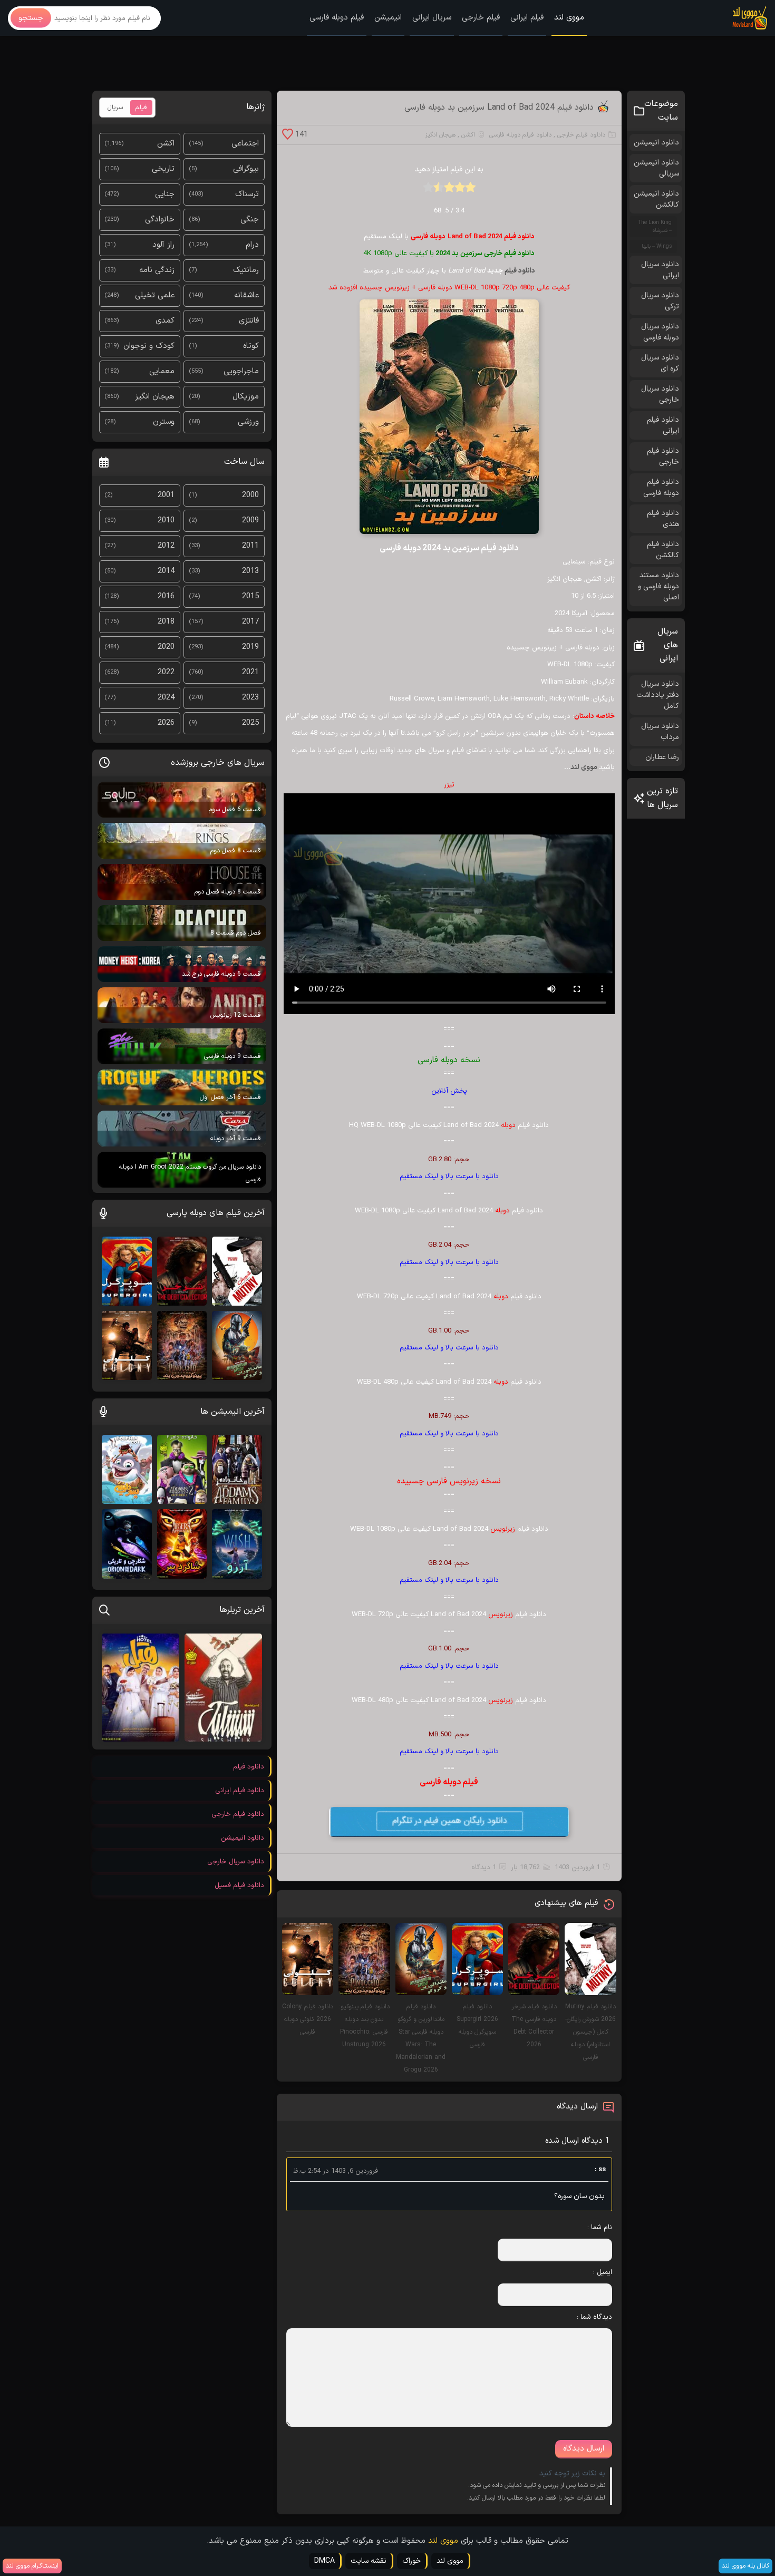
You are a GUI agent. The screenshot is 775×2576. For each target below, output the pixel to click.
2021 (250, 672)
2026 (166, 723)
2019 (250, 647)
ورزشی (248, 422)
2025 (250, 723)
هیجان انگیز (440, 135)
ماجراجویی (241, 371)
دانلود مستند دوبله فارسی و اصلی (658, 586)
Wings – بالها (657, 246)
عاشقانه (246, 295)
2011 (250, 546)
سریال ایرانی (432, 18)
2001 (166, 495)
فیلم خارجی (481, 18)
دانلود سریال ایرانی (660, 270)
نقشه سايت (369, 2561)
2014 (166, 571)
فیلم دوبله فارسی (337, 18)
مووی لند (569, 18)
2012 (166, 546)
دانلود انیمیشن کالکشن (656, 199)
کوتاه (251, 346)
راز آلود (163, 245)
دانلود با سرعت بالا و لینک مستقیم (449, 1177)
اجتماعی (245, 144)
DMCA (324, 2561)
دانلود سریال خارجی (660, 394)
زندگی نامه (157, 270)
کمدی (165, 321)
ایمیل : (602, 2272)
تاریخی (163, 169)
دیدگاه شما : (594, 2317)
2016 (166, 596)
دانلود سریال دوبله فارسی (660, 332)
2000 (250, 495)
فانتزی (249, 321)
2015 (250, 596)
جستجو (31, 18)
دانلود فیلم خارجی (581, 135)
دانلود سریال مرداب (660, 732)
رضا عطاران (662, 757)
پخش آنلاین (449, 1091)
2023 (250, 698)
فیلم (141, 108)
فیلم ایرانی (527, 18)
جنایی (165, 194)
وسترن (164, 422)
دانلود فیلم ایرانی (663, 425)
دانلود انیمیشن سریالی (656, 168)
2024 (166, 698)
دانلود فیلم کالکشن (663, 550)
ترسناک (247, 194)
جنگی (250, 220)
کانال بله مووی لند (745, 2566)
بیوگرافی (246, 169)
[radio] (470, 191)
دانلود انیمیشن (656, 143)
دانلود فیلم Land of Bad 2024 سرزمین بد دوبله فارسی (499, 108)
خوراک (411, 2561)
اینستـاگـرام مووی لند (32, 2566)
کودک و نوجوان (149, 346)
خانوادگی (160, 220)
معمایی (162, 371)
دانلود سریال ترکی (660, 301)
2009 (250, 521)
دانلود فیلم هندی (663, 519)
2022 (166, 672)
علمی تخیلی (155, 295)
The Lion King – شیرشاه (655, 227)
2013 (250, 571)
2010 (166, 521)
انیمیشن (388, 18)
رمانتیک (246, 270)
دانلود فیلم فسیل (239, 1885)
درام (252, 245)
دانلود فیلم (520, 271)
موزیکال (246, 397)
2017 (250, 622)
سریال (115, 108)
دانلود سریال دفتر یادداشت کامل (658, 695)
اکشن (468, 135)
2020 (166, 647)
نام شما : (599, 2228)
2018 (166, 622)
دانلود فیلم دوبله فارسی (520, 135)
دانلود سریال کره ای (660, 363)
